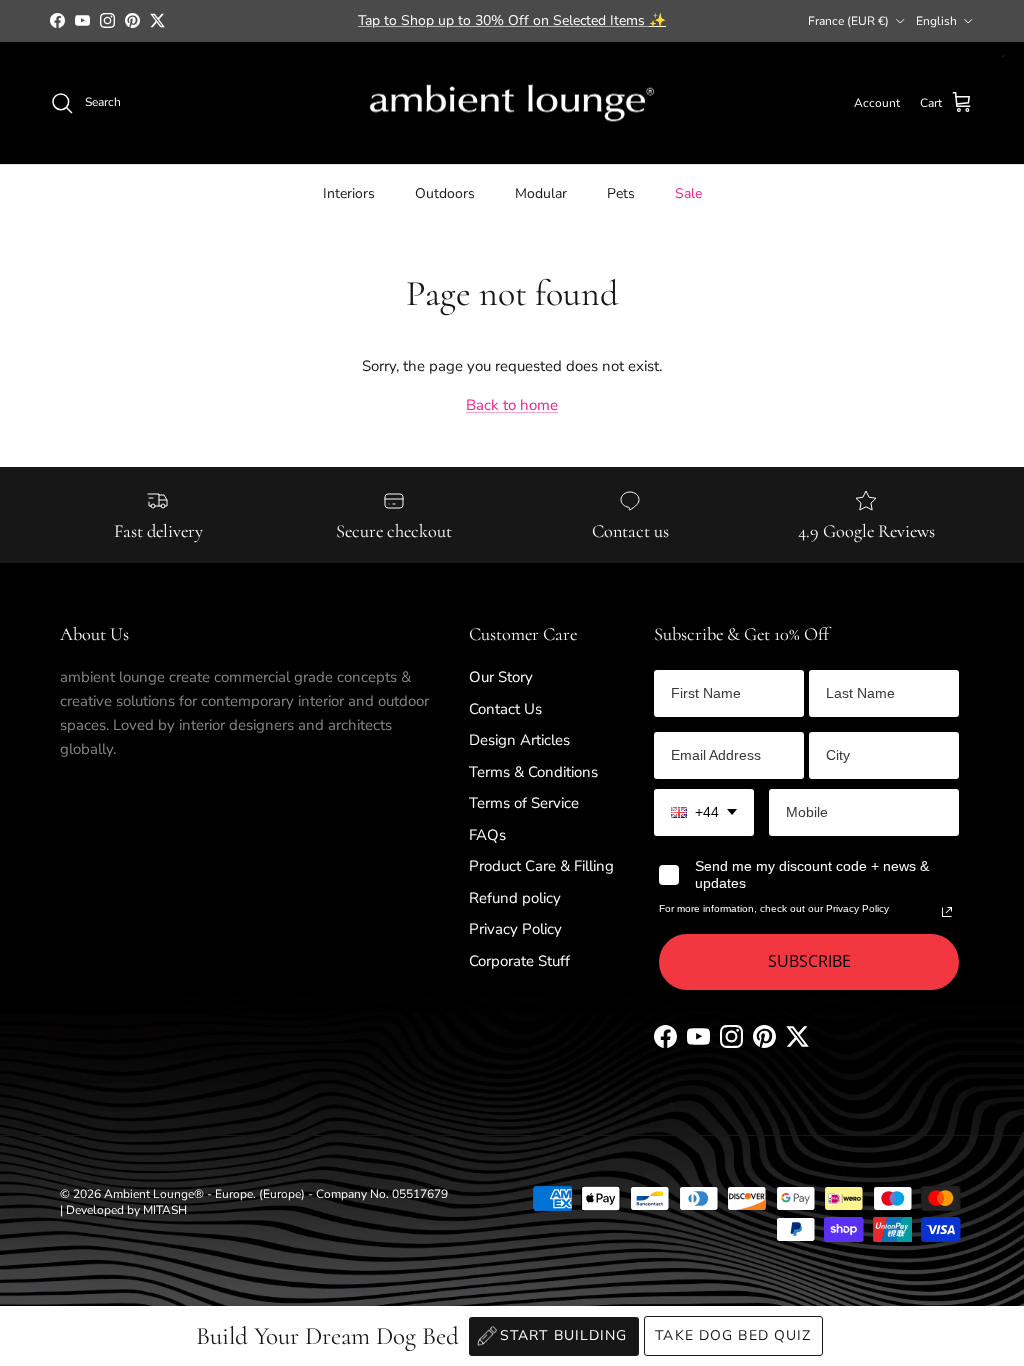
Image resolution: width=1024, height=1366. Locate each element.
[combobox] (704, 812)
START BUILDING (564, 1335)
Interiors (349, 193)
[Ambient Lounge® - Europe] (512, 103)
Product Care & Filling (541, 866)
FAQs (487, 835)
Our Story (501, 677)
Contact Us (505, 709)
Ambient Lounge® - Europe (178, 1194)
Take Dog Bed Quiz (733, 1335)
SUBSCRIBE (809, 961)
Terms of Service (524, 803)
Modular (541, 193)
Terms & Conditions (533, 772)
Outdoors (445, 193)
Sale (688, 193)
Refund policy (515, 898)
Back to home (512, 405)
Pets (621, 193)
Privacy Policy (515, 929)
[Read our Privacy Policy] (947, 912)
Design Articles (519, 740)
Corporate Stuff (519, 961)
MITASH (165, 1210)
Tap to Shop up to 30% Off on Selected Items (512, 20)
